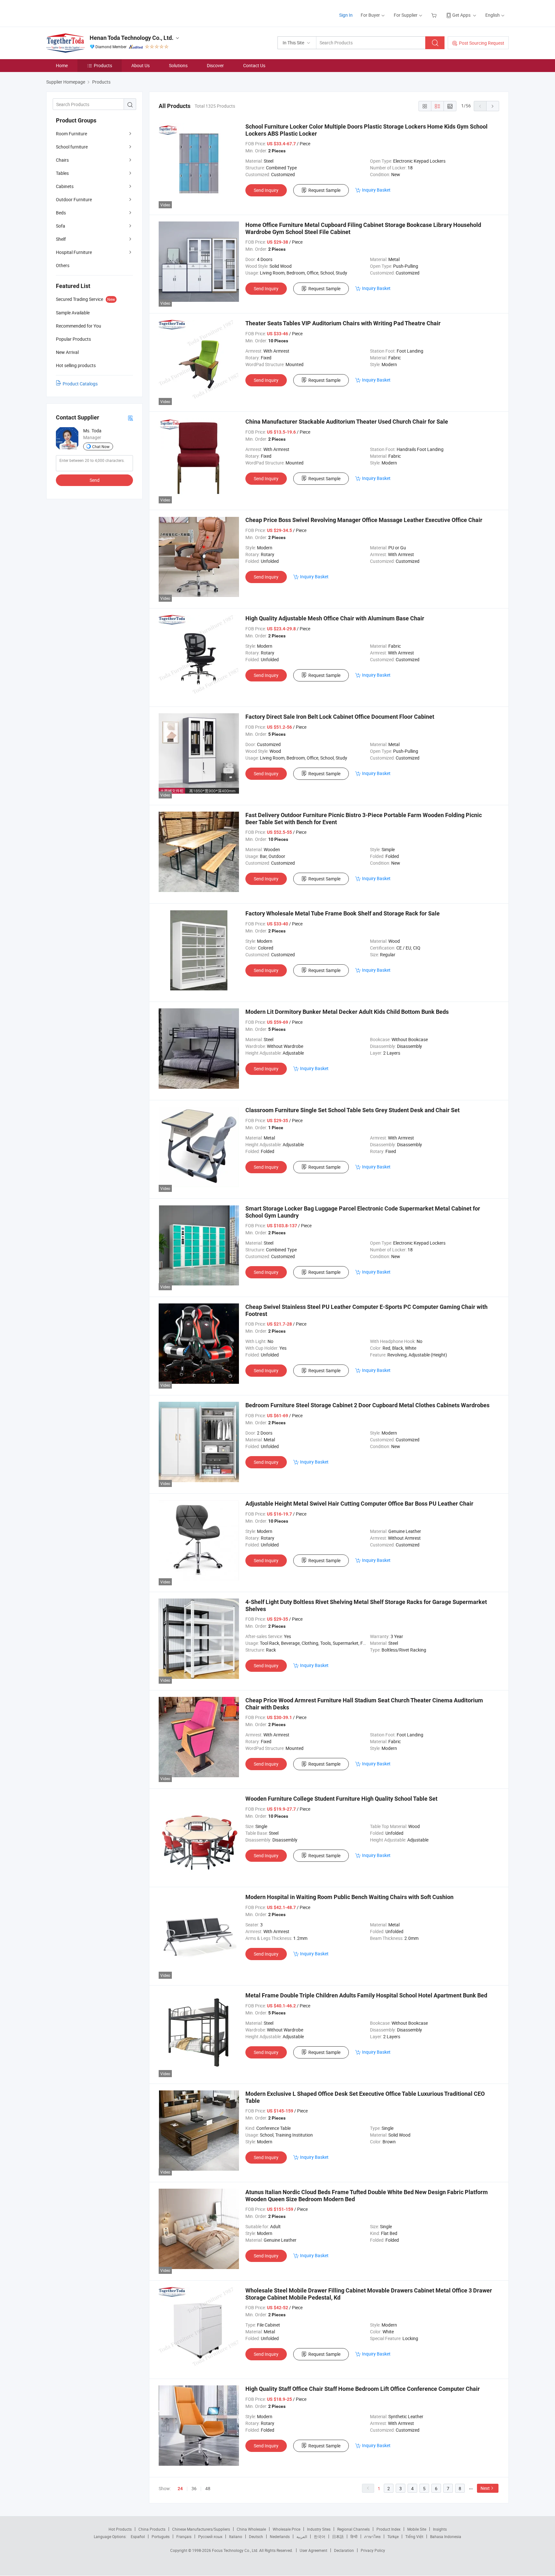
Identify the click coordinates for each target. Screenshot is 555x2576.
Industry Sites (319, 2529)
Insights (440, 2529)
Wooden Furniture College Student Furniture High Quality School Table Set (341, 1799)
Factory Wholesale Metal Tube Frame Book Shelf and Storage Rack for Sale (343, 913)
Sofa (61, 226)
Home (62, 65)
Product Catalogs (80, 384)
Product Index (388, 2529)
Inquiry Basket (376, 190)
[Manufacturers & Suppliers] (88, 13)
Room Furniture (71, 134)
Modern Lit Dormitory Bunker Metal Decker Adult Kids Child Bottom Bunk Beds (347, 1012)
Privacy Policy (373, 2550)
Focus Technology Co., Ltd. (236, 2550)
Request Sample (324, 190)
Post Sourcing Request (482, 43)
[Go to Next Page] (493, 106)
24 (180, 2489)
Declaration (344, 2550)
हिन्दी (354, 2536)
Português (161, 2536)
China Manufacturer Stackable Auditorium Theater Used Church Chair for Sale (347, 422)
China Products (152, 2529)
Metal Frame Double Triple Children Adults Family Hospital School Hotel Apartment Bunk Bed (366, 1995)
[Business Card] (130, 418)
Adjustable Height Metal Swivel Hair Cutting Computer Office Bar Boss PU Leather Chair (359, 1504)
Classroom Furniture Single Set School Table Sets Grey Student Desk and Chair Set (352, 1110)
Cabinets (65, 186)
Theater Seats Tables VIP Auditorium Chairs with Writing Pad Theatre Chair (343, 323)
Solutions (178, 65)
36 (194, 2488)
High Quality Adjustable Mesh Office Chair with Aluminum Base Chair (335, 618)
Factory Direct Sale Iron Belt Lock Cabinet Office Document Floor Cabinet (340, 717)
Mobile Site (417, 2529)
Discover (215, 65)
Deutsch (256, 2536)
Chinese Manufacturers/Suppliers (201, 2529)
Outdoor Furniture (74, 199)
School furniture (72, 147)
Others (63, 265)
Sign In (346, 15)
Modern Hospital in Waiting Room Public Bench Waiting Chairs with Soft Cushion (349, 1897)
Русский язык (210, 2536)
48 (208, 2488)
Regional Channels (353, 2529)
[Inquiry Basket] (435, 15)
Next (485, 2488)
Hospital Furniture (74, 252)
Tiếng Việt (414, 2536)
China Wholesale (251, 2529)
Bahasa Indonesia (446, 2536)
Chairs (62, 160)
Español (138, 2536)
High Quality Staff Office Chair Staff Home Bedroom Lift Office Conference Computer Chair (363, 2389)
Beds (61, 213)
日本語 (338, 2536)
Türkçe (393, 2536)
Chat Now (101, 446)
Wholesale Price (286, 2529)
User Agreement (313, 2550)
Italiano (236, 2536)
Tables (62, 173)
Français (184, 2536)
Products (103, 65)
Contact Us (254, 65)
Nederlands (280, 2536)
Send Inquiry (266, 190)
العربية (302, 2536)
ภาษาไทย (372, 2536)
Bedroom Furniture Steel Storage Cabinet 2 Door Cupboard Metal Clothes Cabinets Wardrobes (367, 1405)
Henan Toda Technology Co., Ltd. (132, 38)
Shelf (61, 239)
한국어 (320, 2536)
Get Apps (461, 15)
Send (95, 480)
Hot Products (120, 2529)
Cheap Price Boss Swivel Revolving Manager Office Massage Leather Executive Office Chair (364, 520)
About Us (141, 65)
